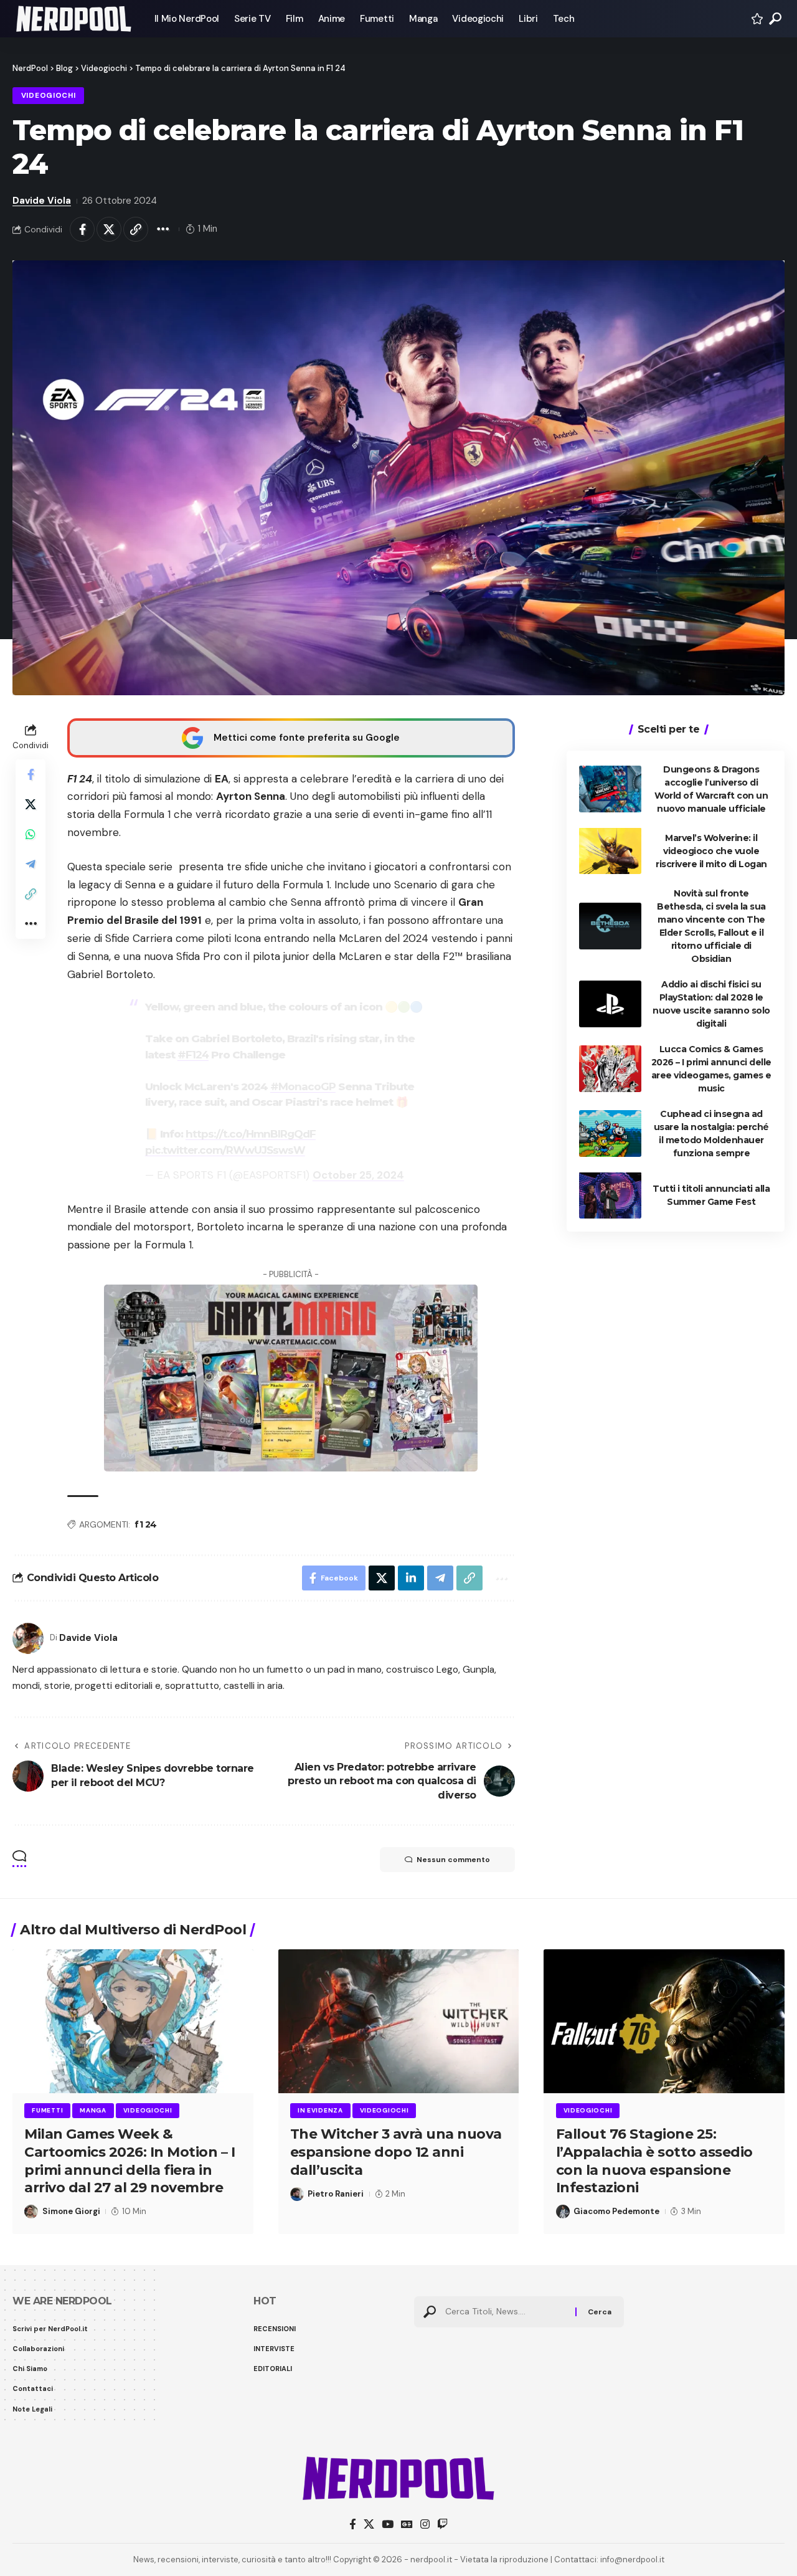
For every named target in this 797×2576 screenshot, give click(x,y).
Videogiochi (49, 96)
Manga (93, 2110)
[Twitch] (442, 2525)
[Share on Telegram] (31, 863)
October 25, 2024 (358, 1175)
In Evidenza (320, 2110)
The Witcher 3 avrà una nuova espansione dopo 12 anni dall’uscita (396, 2152)
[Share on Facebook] (82, 229)
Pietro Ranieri (336, 2194)
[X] (369, 2525)
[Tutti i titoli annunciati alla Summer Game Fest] (610, 1195)
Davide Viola (42, 201)
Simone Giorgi (71, 2211)
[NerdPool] (73, 19)
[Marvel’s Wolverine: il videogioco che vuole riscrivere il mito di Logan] (610, 851)
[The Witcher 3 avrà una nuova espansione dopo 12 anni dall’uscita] (399, 2022)
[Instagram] (425, 2525)
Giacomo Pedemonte (616, 2211)
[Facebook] (353, 2525)
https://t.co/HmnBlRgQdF (251, 1134)
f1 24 (146, 1524)
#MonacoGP (303, 1086)
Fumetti (47, 2110)
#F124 (193, 1055)
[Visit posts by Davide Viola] (28, 1638)
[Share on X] (109, 229)
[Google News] (407, 2525)
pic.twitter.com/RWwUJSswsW (225, 1150)
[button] (775, 19)
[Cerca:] (506, 2312)
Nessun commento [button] (453, 1860)
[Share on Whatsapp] (31, 834)
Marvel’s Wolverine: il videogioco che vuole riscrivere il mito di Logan (711, 850)
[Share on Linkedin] (411, 1578)
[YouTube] (388, 2525)
